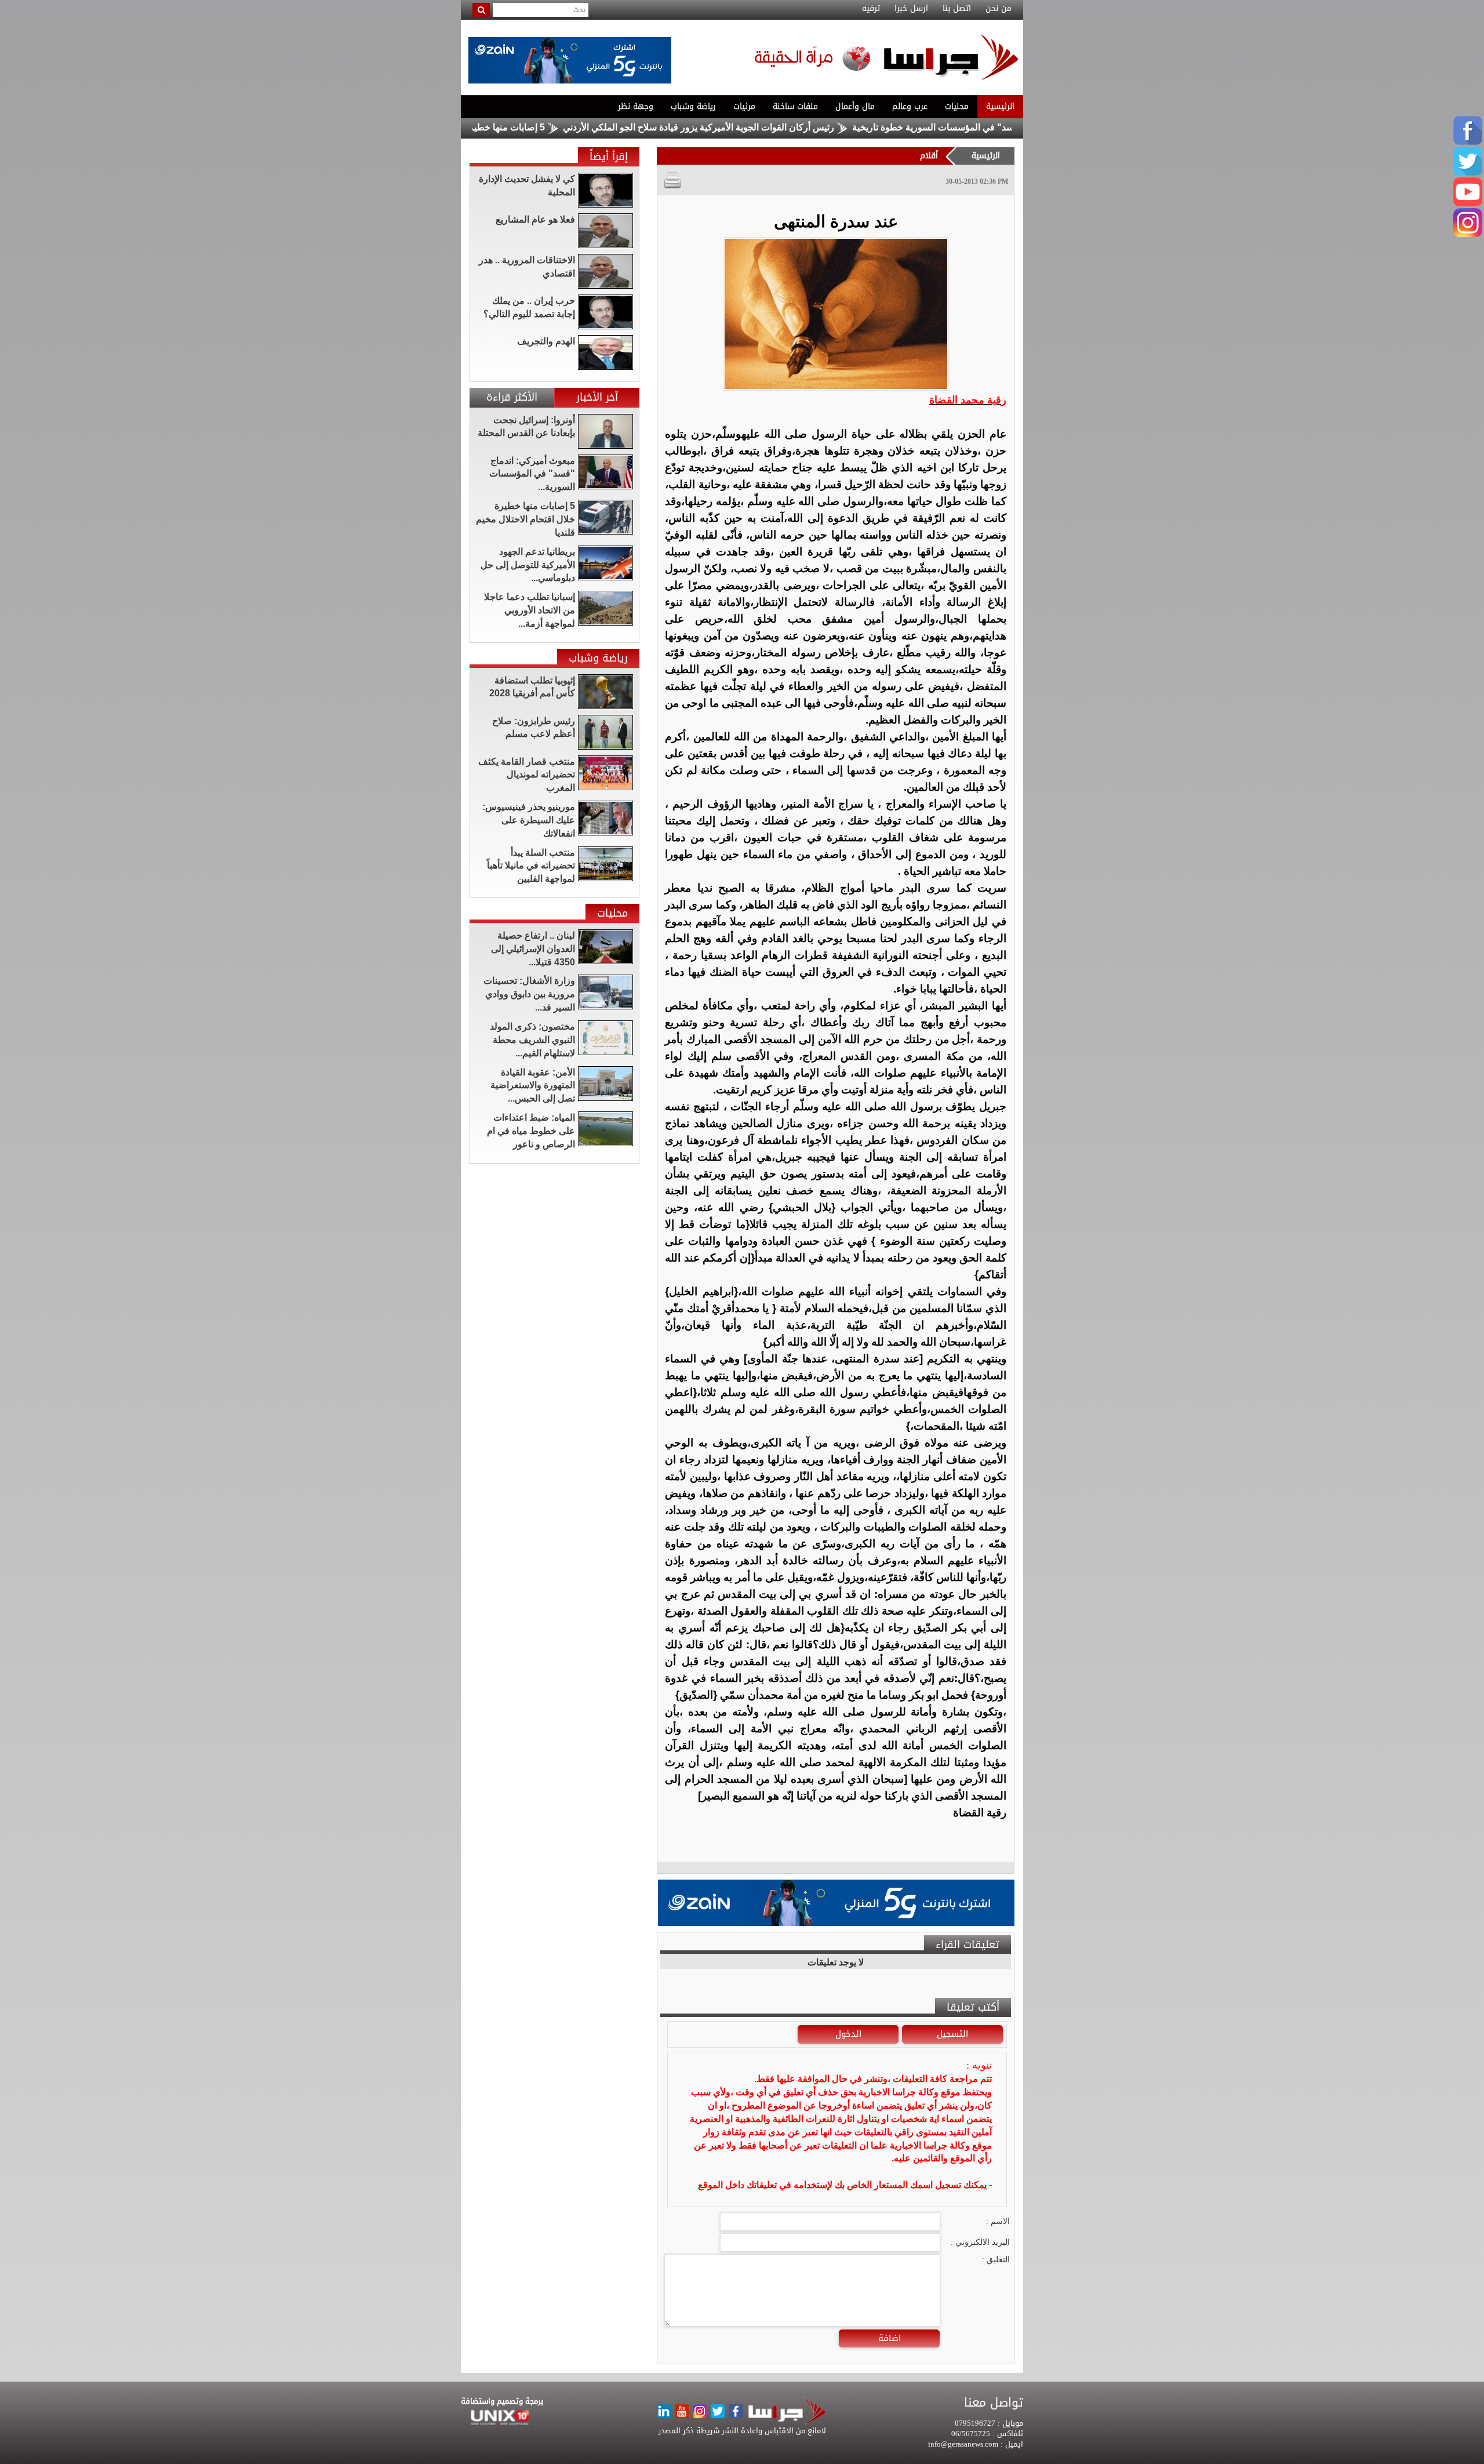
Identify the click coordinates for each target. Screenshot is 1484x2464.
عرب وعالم (910, 106)
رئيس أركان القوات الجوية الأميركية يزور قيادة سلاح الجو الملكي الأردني (782, 127)
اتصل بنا (957, 9)
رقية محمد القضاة (968, 400)
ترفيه (871, 9)
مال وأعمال (855, 106)
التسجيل (952, 2034)
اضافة (890, 2338)
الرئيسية (1000, 106)
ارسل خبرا (911, 9)
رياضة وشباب (693, 106)
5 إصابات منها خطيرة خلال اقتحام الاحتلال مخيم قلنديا (526, 127)
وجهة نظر (636, 106)
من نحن (999, 9)
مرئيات (744, 106)
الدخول (848, 2034)
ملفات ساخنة (795, 106)
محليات (957, 106)
